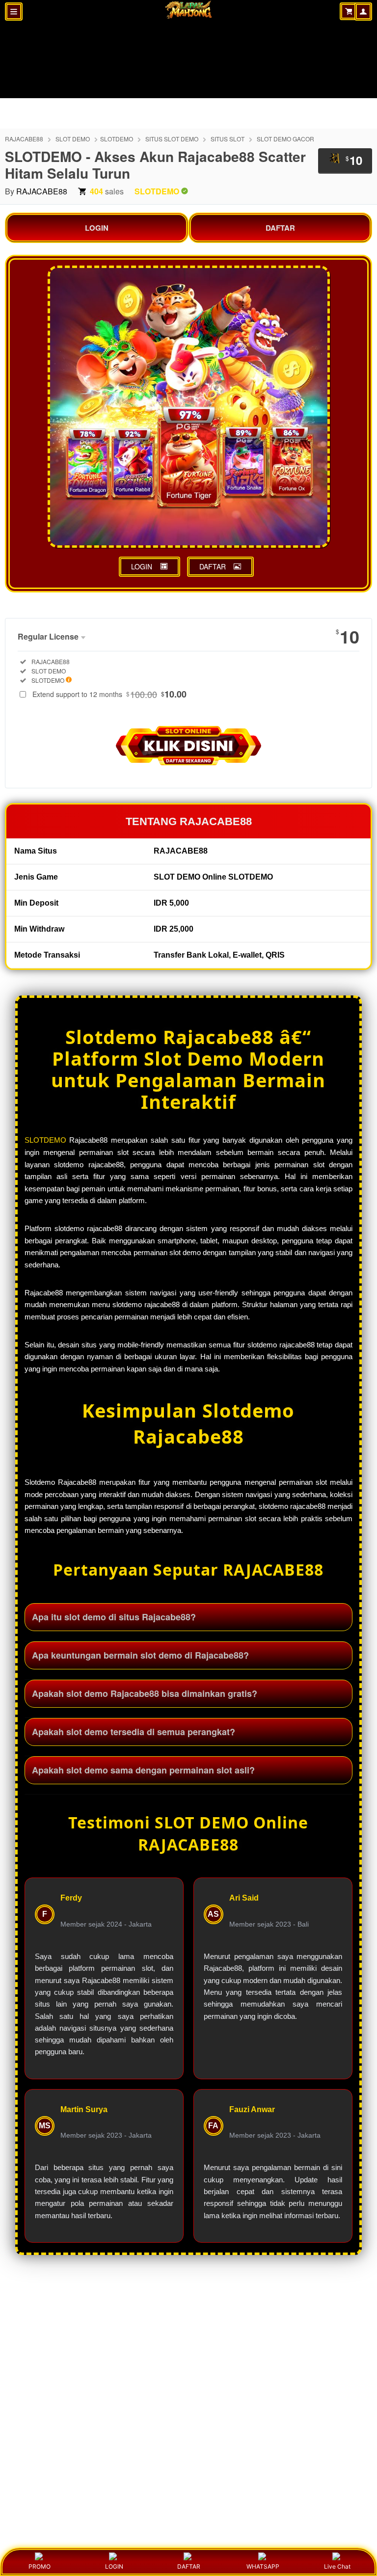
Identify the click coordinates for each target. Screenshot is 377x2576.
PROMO (40, 2566)
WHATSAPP (263, 2566)
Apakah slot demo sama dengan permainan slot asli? (143, 1770)
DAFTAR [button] (213, 566)
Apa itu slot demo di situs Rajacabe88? (114, 1617)
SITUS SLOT (228, 139)
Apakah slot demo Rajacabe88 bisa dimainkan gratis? (145, 1693)
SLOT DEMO (73, 139)
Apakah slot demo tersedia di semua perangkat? (134, 1732)
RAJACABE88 (24, 139)
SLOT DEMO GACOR (285, 139)
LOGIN (97, 228)
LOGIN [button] (142, 566)
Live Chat (337, 2566)
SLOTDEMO (117, 139)
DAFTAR (280, 228)
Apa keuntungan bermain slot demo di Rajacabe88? (140, 1655)
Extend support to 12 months (109, 694)
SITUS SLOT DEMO (172, 139)
